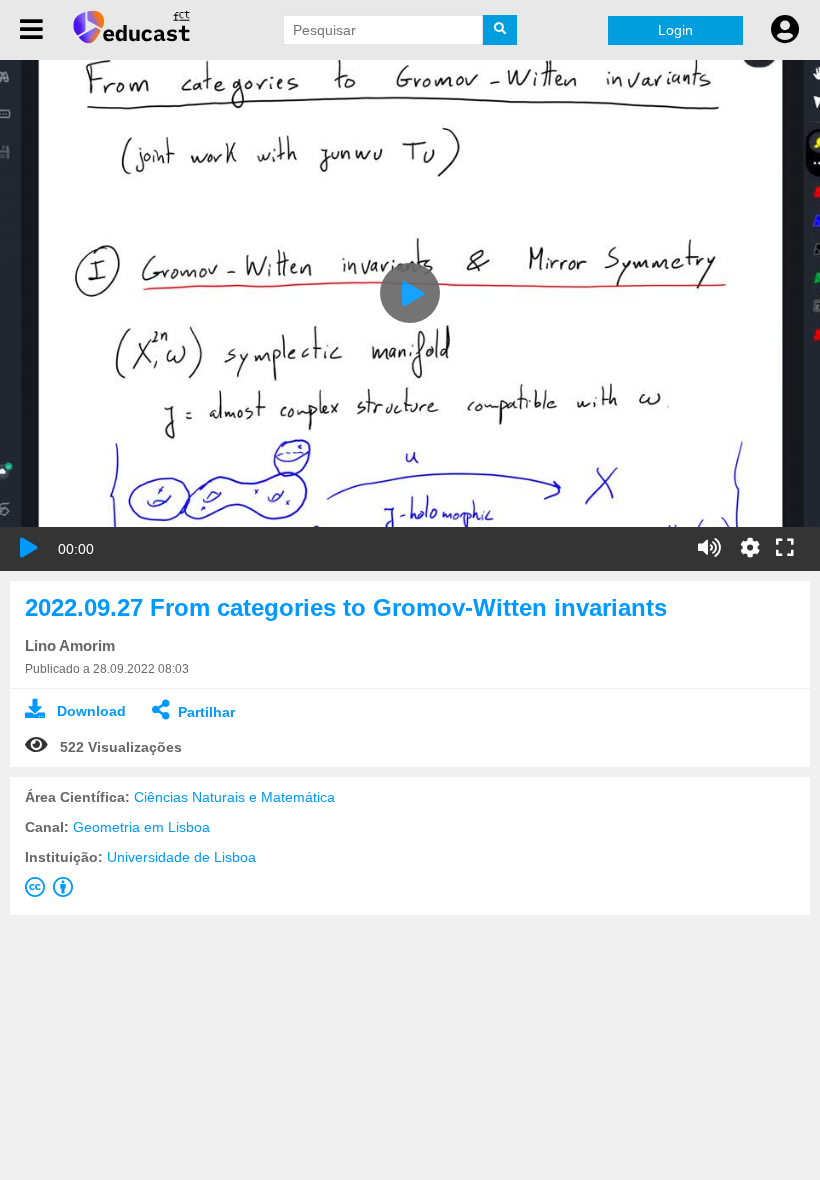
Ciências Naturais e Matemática (234, 797)
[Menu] (31, 30)
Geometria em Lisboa (141, 827)
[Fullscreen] (785, 549)
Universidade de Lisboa (181, 857)
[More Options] (750, 548)
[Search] (500, 30)
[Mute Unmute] (709, 548)
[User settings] (785, 30)
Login (675, 30)
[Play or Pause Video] (29, 548)
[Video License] (53, 891)
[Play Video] (410, 293)
